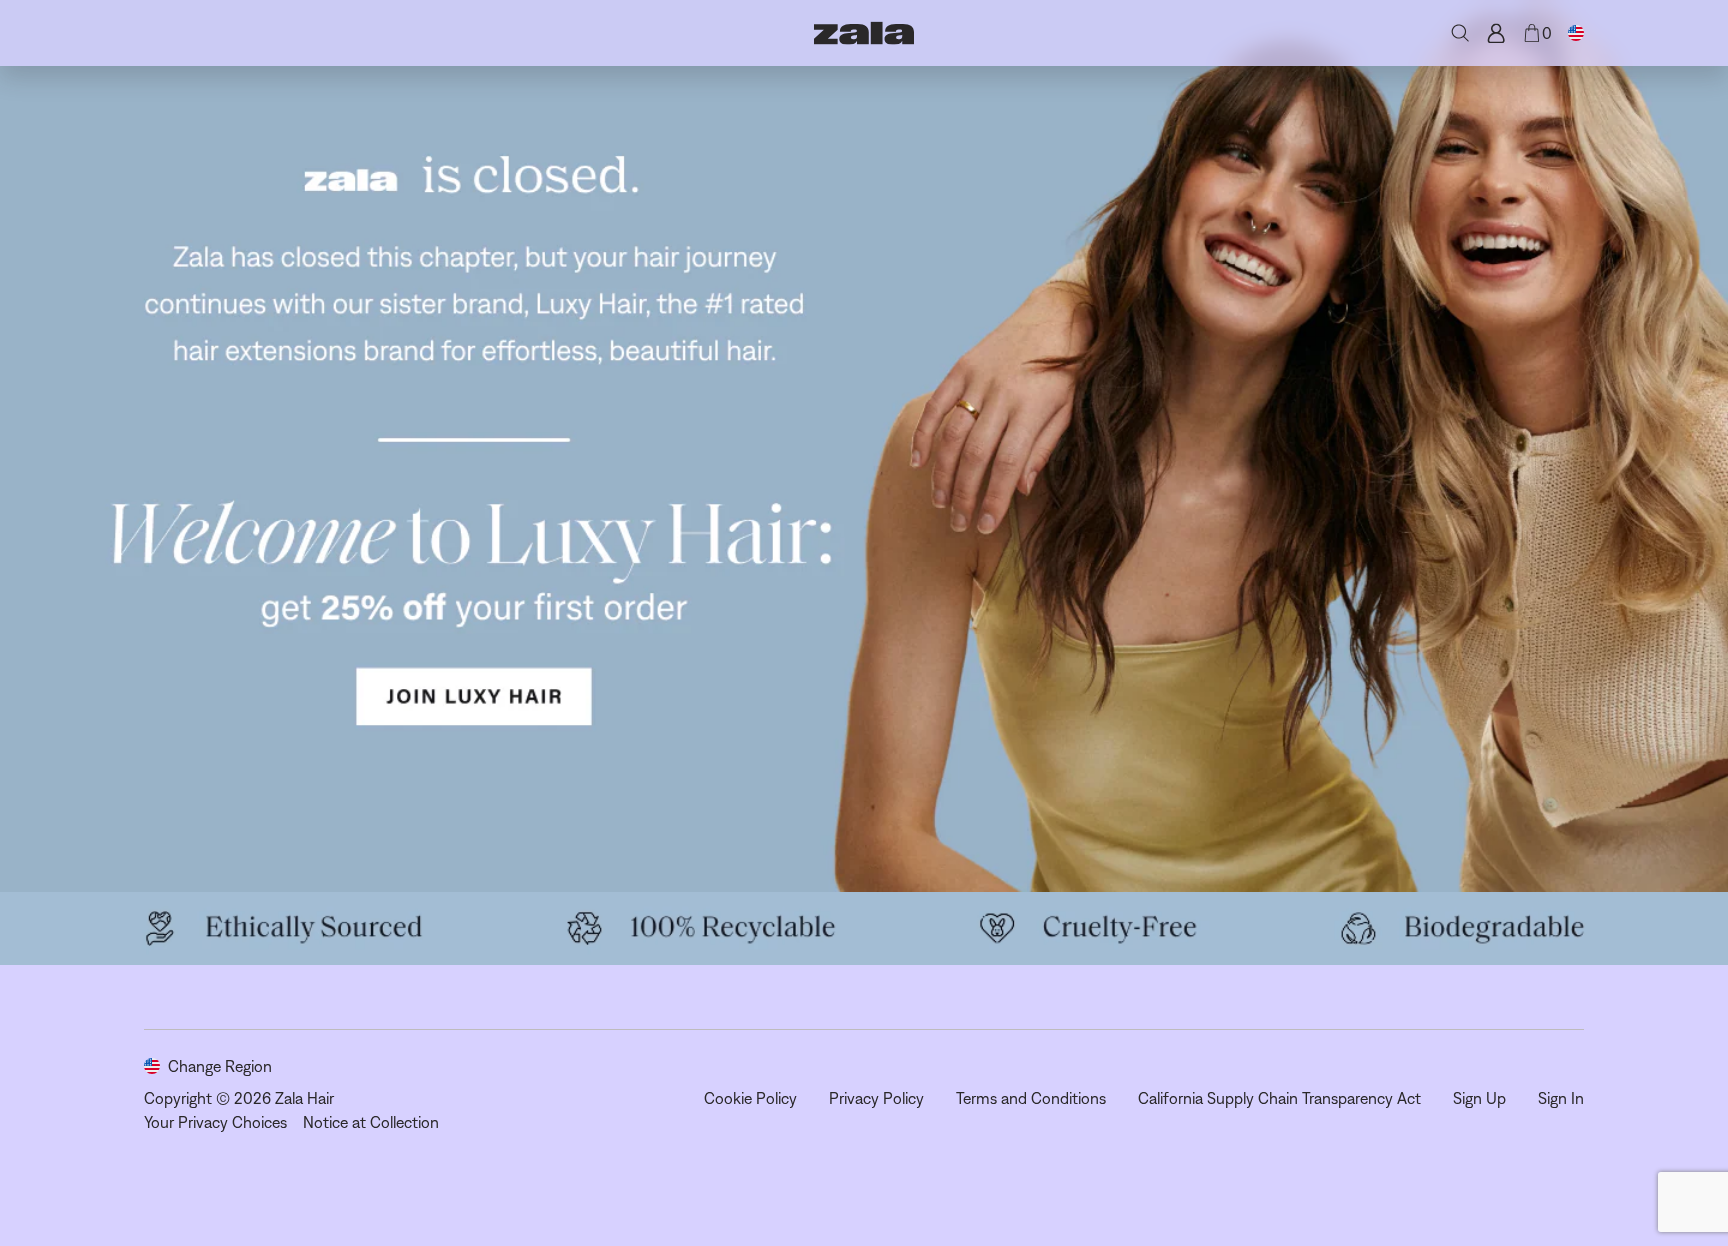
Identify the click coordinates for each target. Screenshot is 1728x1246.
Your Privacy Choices (215, 1122)
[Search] (1460, 33)
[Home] (864, 33)
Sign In (1561, 1098)
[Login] (1496, 33)
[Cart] (1532, 33)
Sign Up (1479, 1098)
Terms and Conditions (1031, 1098)
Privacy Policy (876, 1098)
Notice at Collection (371, 1122)
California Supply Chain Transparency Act (1279, 1098)
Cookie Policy (750, 1098)
